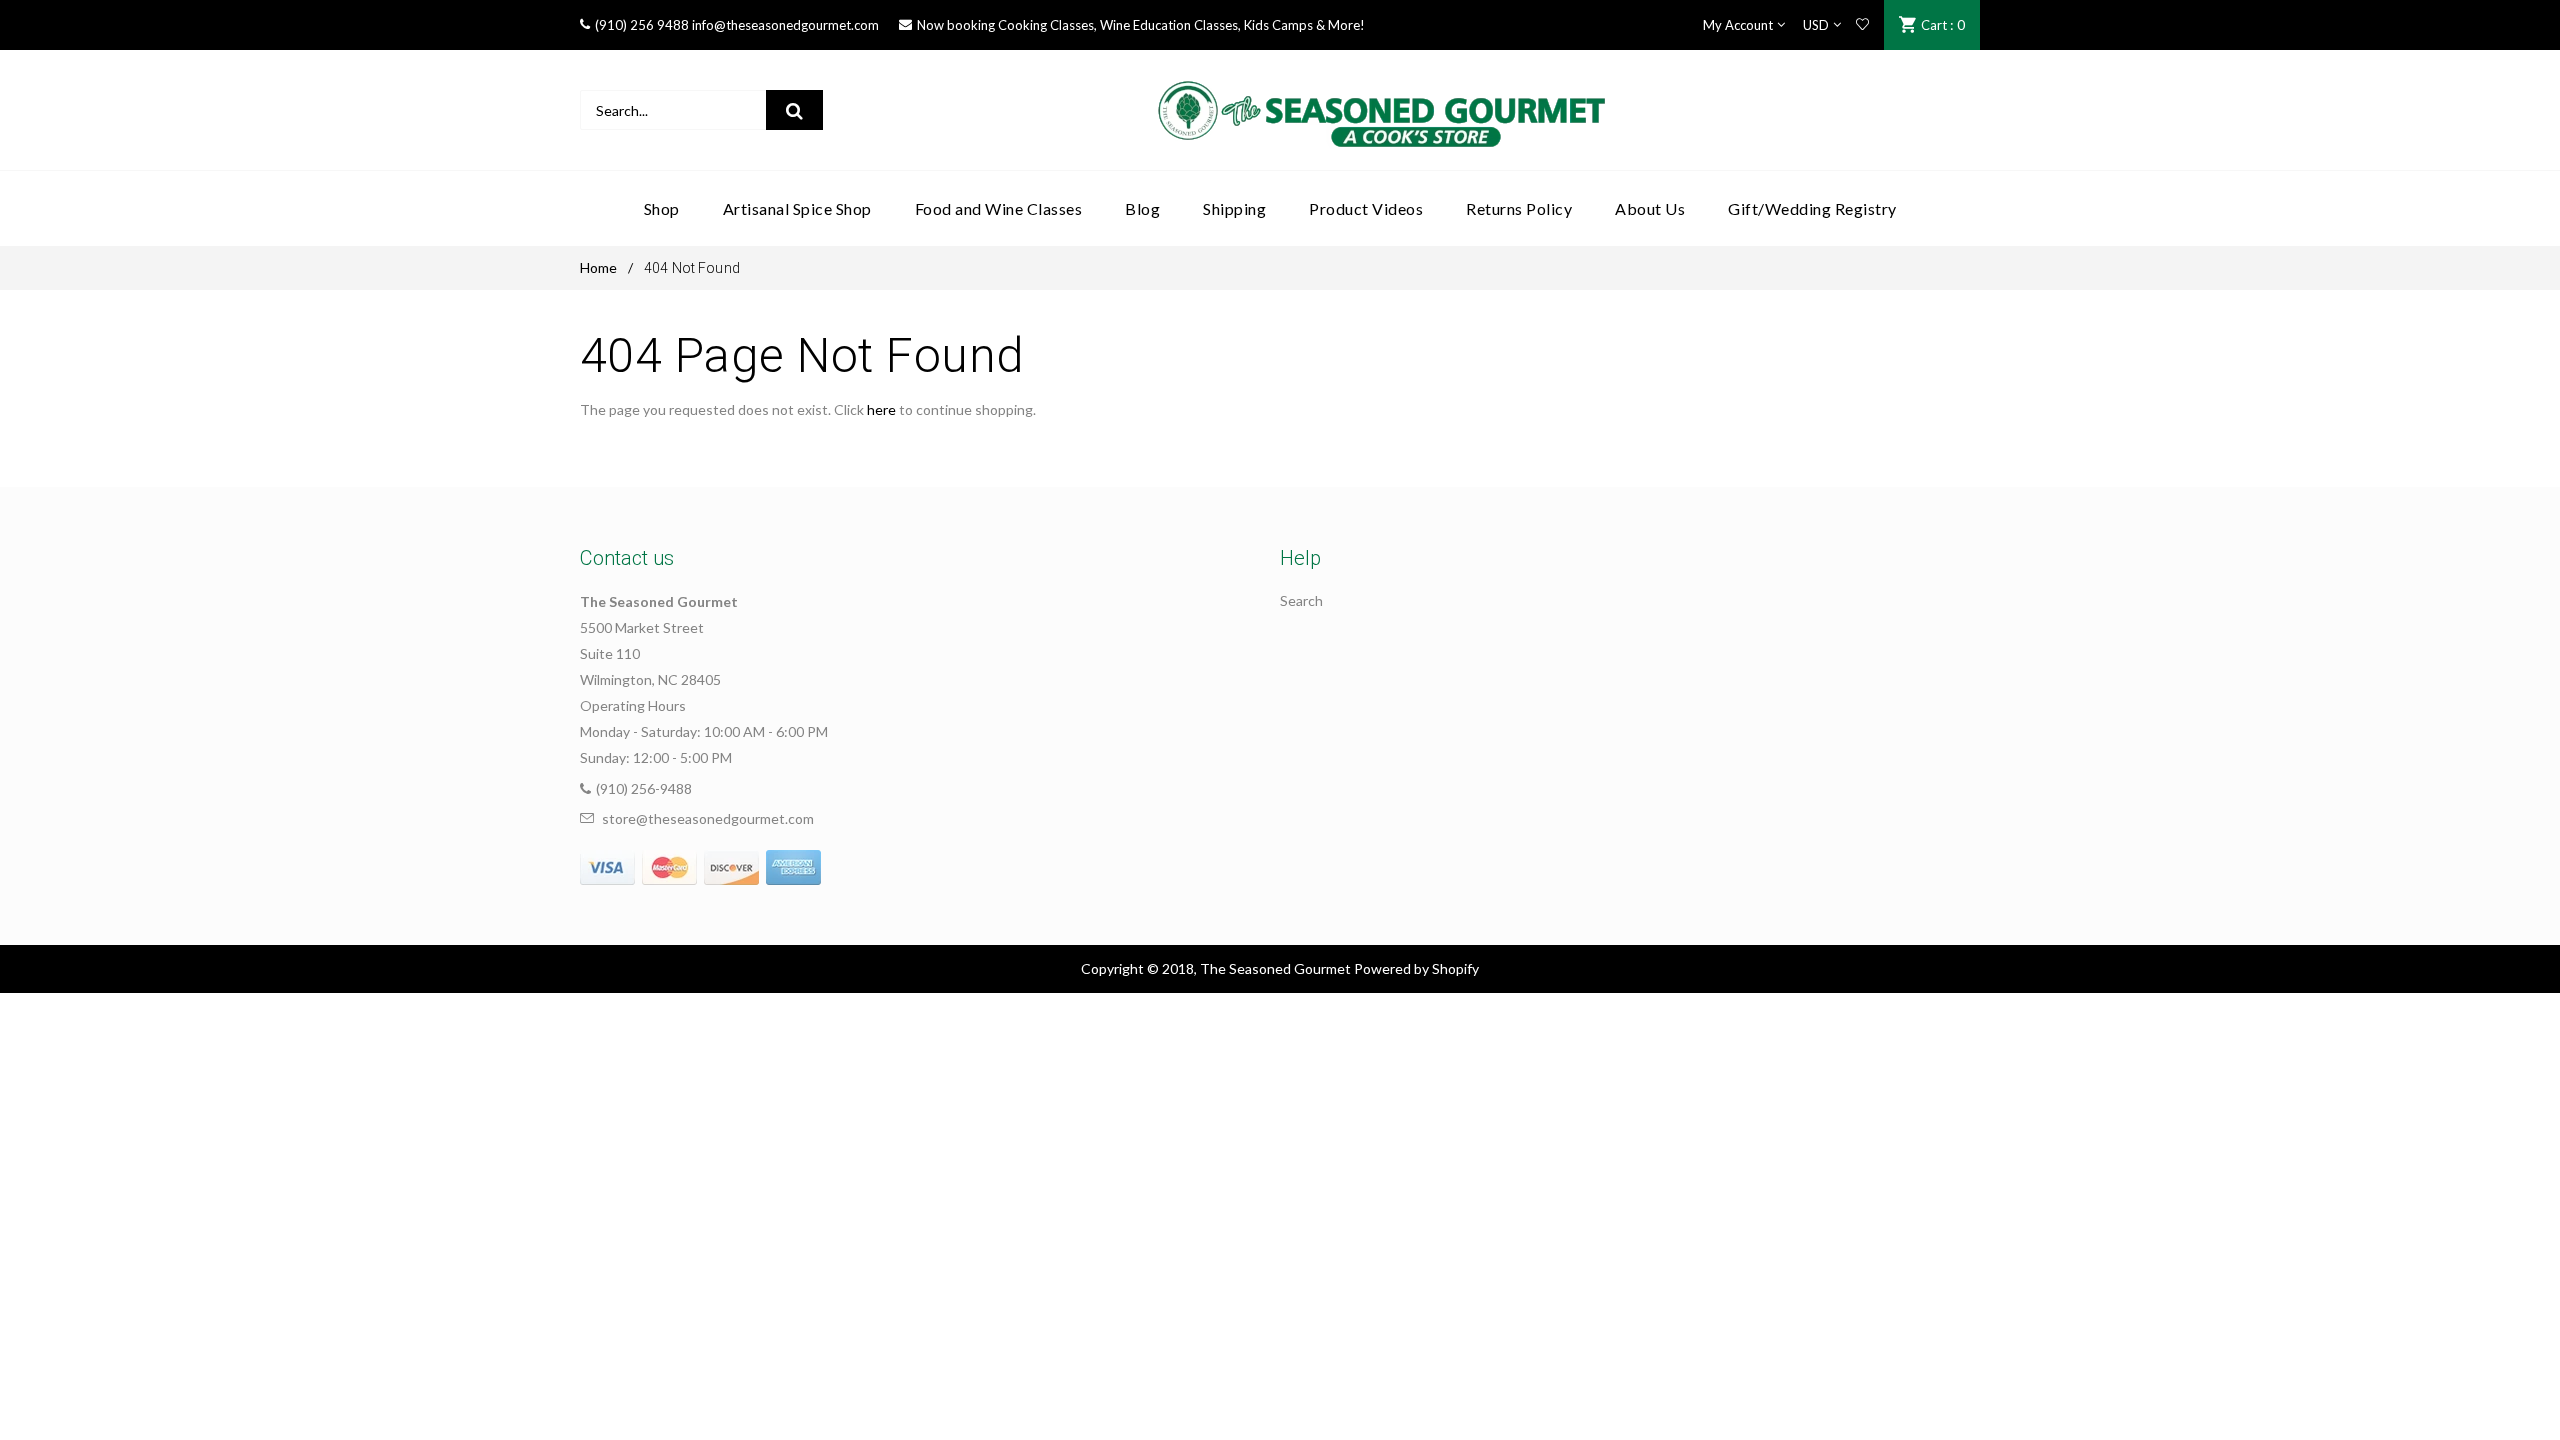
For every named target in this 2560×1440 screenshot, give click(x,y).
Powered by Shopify (1416, 968)
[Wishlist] (1862, 25)
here (881, 409)
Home (598, 267)
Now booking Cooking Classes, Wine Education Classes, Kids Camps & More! (1141, 25)
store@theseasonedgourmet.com (708, 818)
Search (1301, 600)
